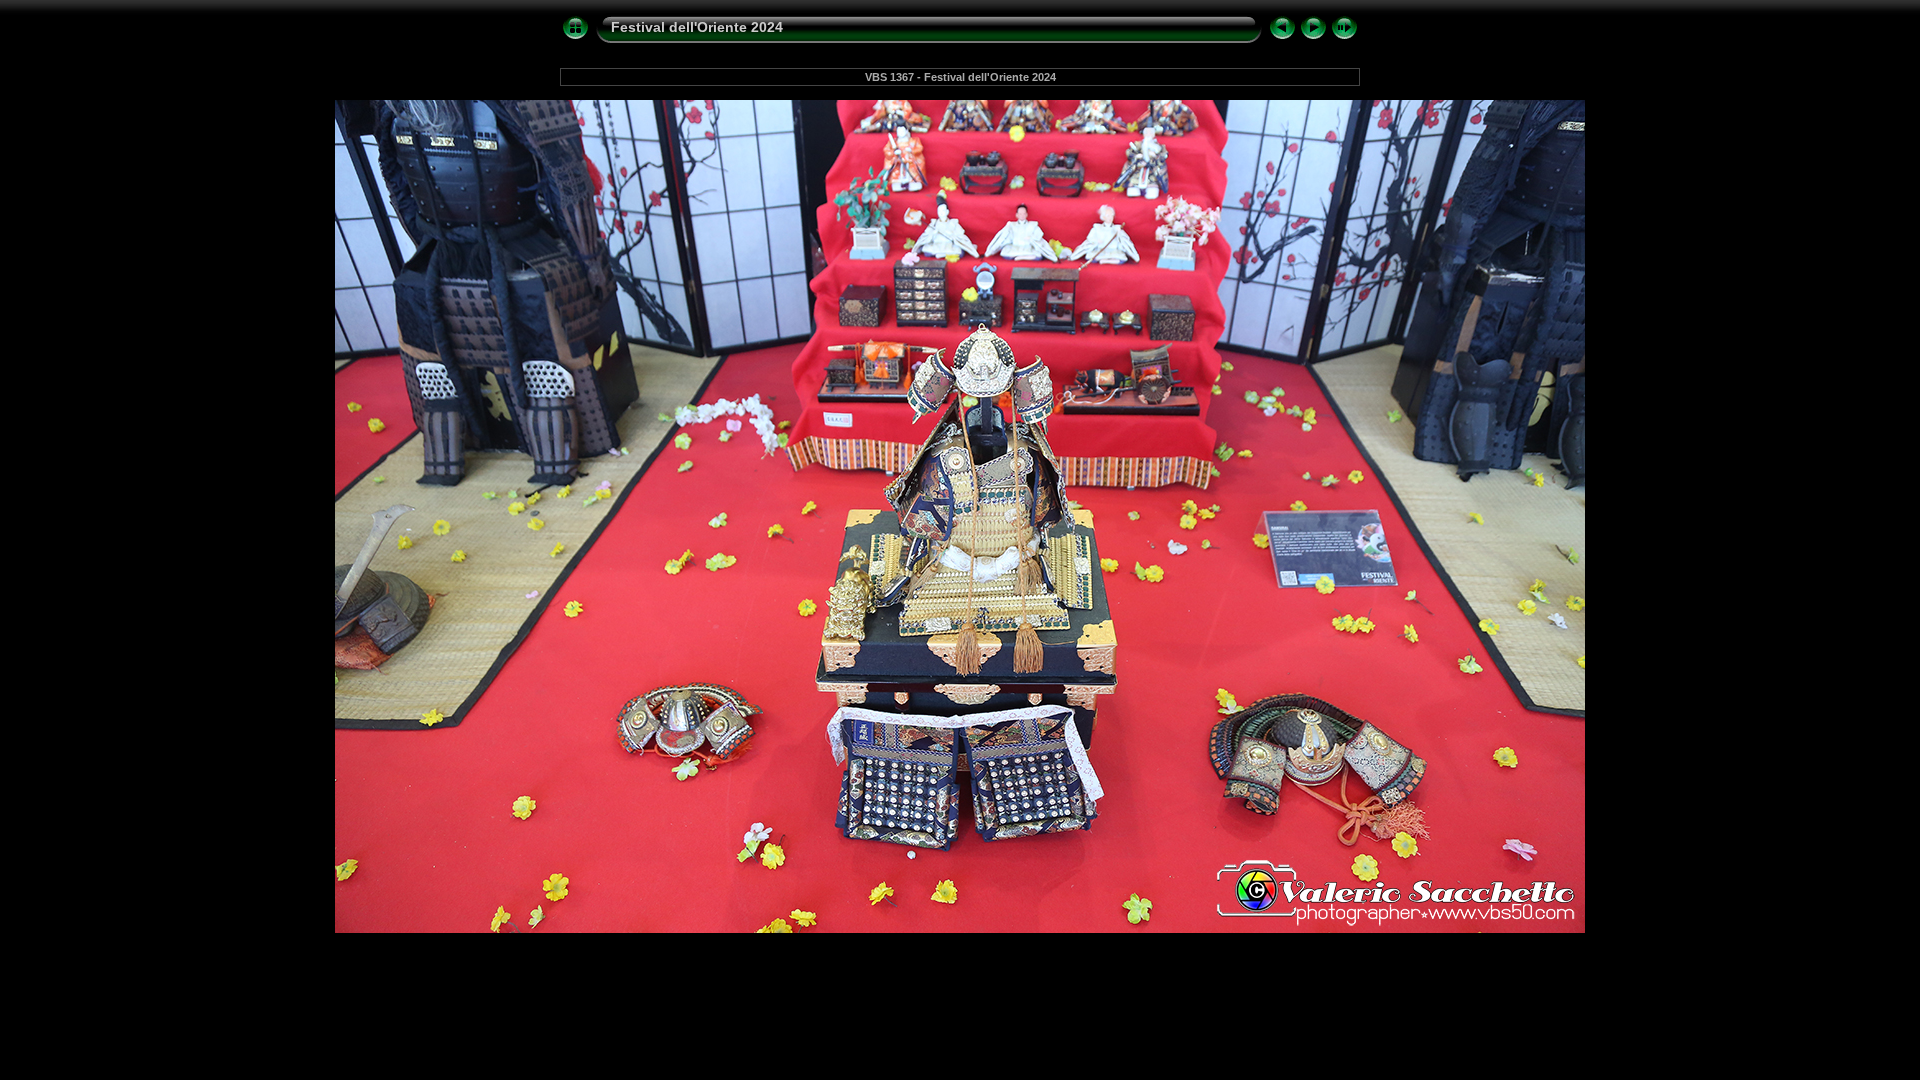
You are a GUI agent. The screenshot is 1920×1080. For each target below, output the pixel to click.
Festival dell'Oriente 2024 (697, 27)
